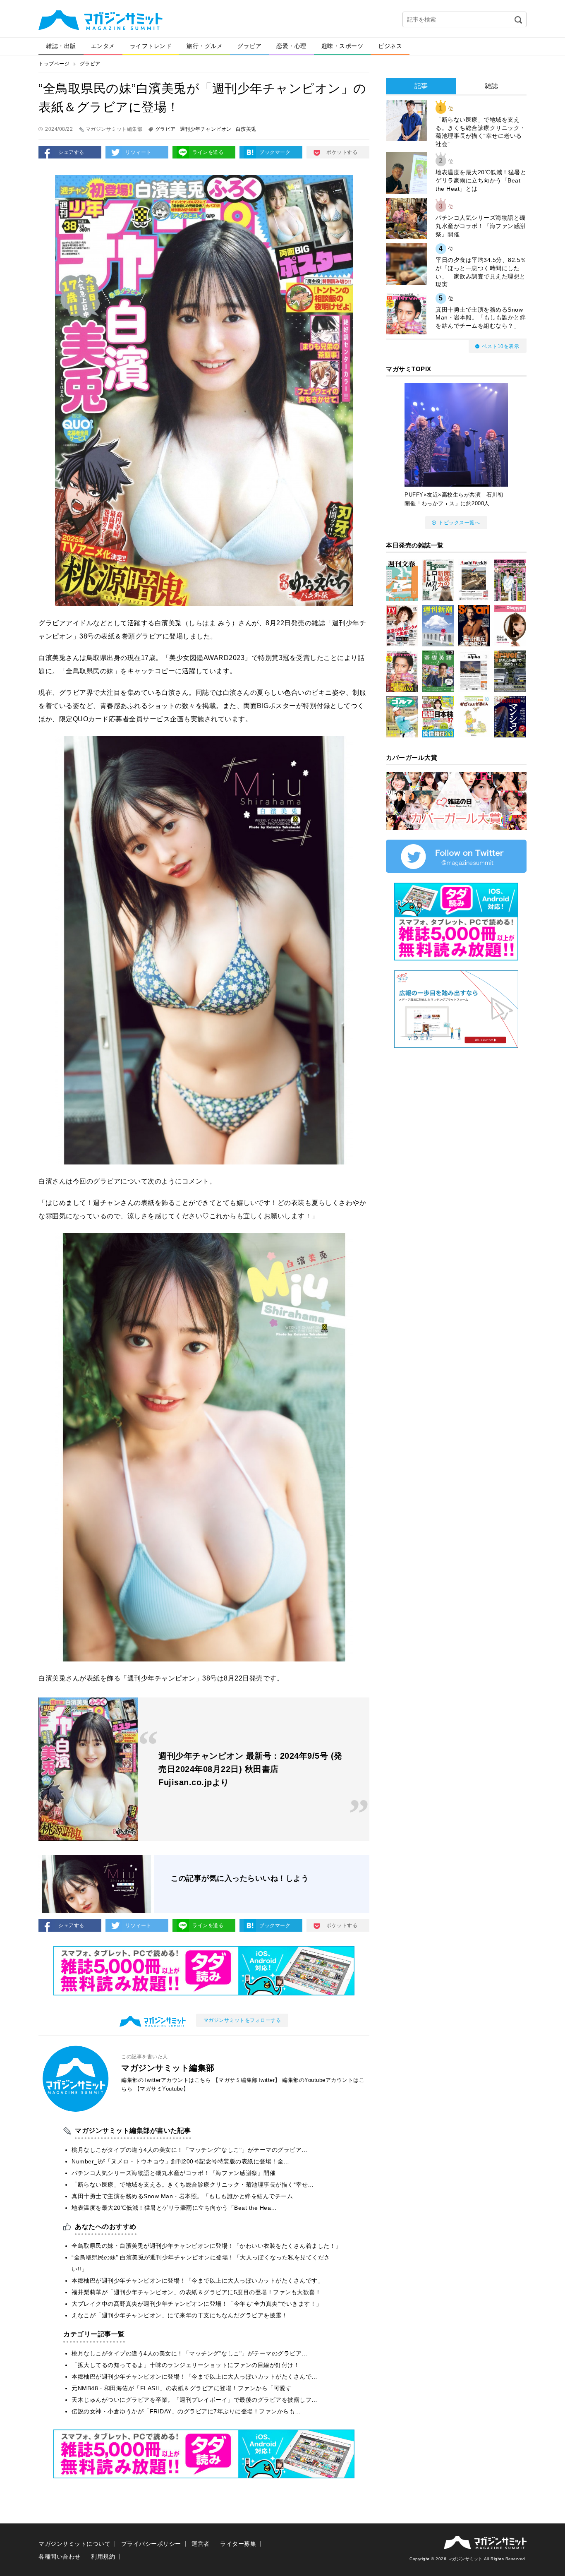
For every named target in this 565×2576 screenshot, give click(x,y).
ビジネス (390, 46)
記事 (421, 86)
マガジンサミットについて (74, 2544)
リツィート (138, 152)
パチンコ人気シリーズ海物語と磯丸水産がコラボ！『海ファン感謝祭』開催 (174, 2173)
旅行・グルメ (205, 46)
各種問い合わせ (60, 2557)
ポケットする (342, 152)
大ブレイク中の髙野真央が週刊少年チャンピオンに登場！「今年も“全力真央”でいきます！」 (197, 2304)
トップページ (54, 64)
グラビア (249, 46)
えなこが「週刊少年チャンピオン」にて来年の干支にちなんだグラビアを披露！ (180, 2315)
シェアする (71, 152)
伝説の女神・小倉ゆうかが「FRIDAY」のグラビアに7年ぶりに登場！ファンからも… (186, 2411)
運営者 (201, 2544)
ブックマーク (275, 152)
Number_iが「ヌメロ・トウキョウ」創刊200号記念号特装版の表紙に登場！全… (181, 2161)
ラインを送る (208, 152)
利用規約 (103, 2557)
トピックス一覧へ (459, 523)
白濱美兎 (246, 129)
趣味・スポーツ (342, 46)
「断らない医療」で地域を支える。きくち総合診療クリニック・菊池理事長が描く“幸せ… (193, 2185)
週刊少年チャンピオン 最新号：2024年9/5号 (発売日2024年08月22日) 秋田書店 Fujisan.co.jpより (250, 1769)
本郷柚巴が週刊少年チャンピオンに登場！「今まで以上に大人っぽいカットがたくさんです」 (198, 2281)
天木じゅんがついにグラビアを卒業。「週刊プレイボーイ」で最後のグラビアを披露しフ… (195, 2400)
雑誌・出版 (61, 46)
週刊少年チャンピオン (206, 129)
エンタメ (103, 46)
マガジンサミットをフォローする (242, 2020)
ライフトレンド (151, 46)
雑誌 (492, 86)
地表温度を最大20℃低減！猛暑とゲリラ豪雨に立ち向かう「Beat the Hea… (174, 2208)
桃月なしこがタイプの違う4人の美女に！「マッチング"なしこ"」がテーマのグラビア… (190, 2150)
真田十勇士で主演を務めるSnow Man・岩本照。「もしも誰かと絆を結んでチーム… (185, 2196)
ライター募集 (238, 2544)
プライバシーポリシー (151, 2544)
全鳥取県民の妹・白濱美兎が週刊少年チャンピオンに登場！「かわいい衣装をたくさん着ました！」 (207, 2246)
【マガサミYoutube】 (162, 2089)
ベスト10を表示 (500, 346)
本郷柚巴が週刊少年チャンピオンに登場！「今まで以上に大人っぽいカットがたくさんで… (195, 2377)
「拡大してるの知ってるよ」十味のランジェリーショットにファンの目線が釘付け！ (186, 2365)
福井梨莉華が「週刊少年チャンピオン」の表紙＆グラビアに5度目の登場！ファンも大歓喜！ (196, 2292)
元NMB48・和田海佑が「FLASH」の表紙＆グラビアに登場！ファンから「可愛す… (185, 2388)
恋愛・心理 (291, 46)
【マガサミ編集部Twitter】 (247, 2080)
